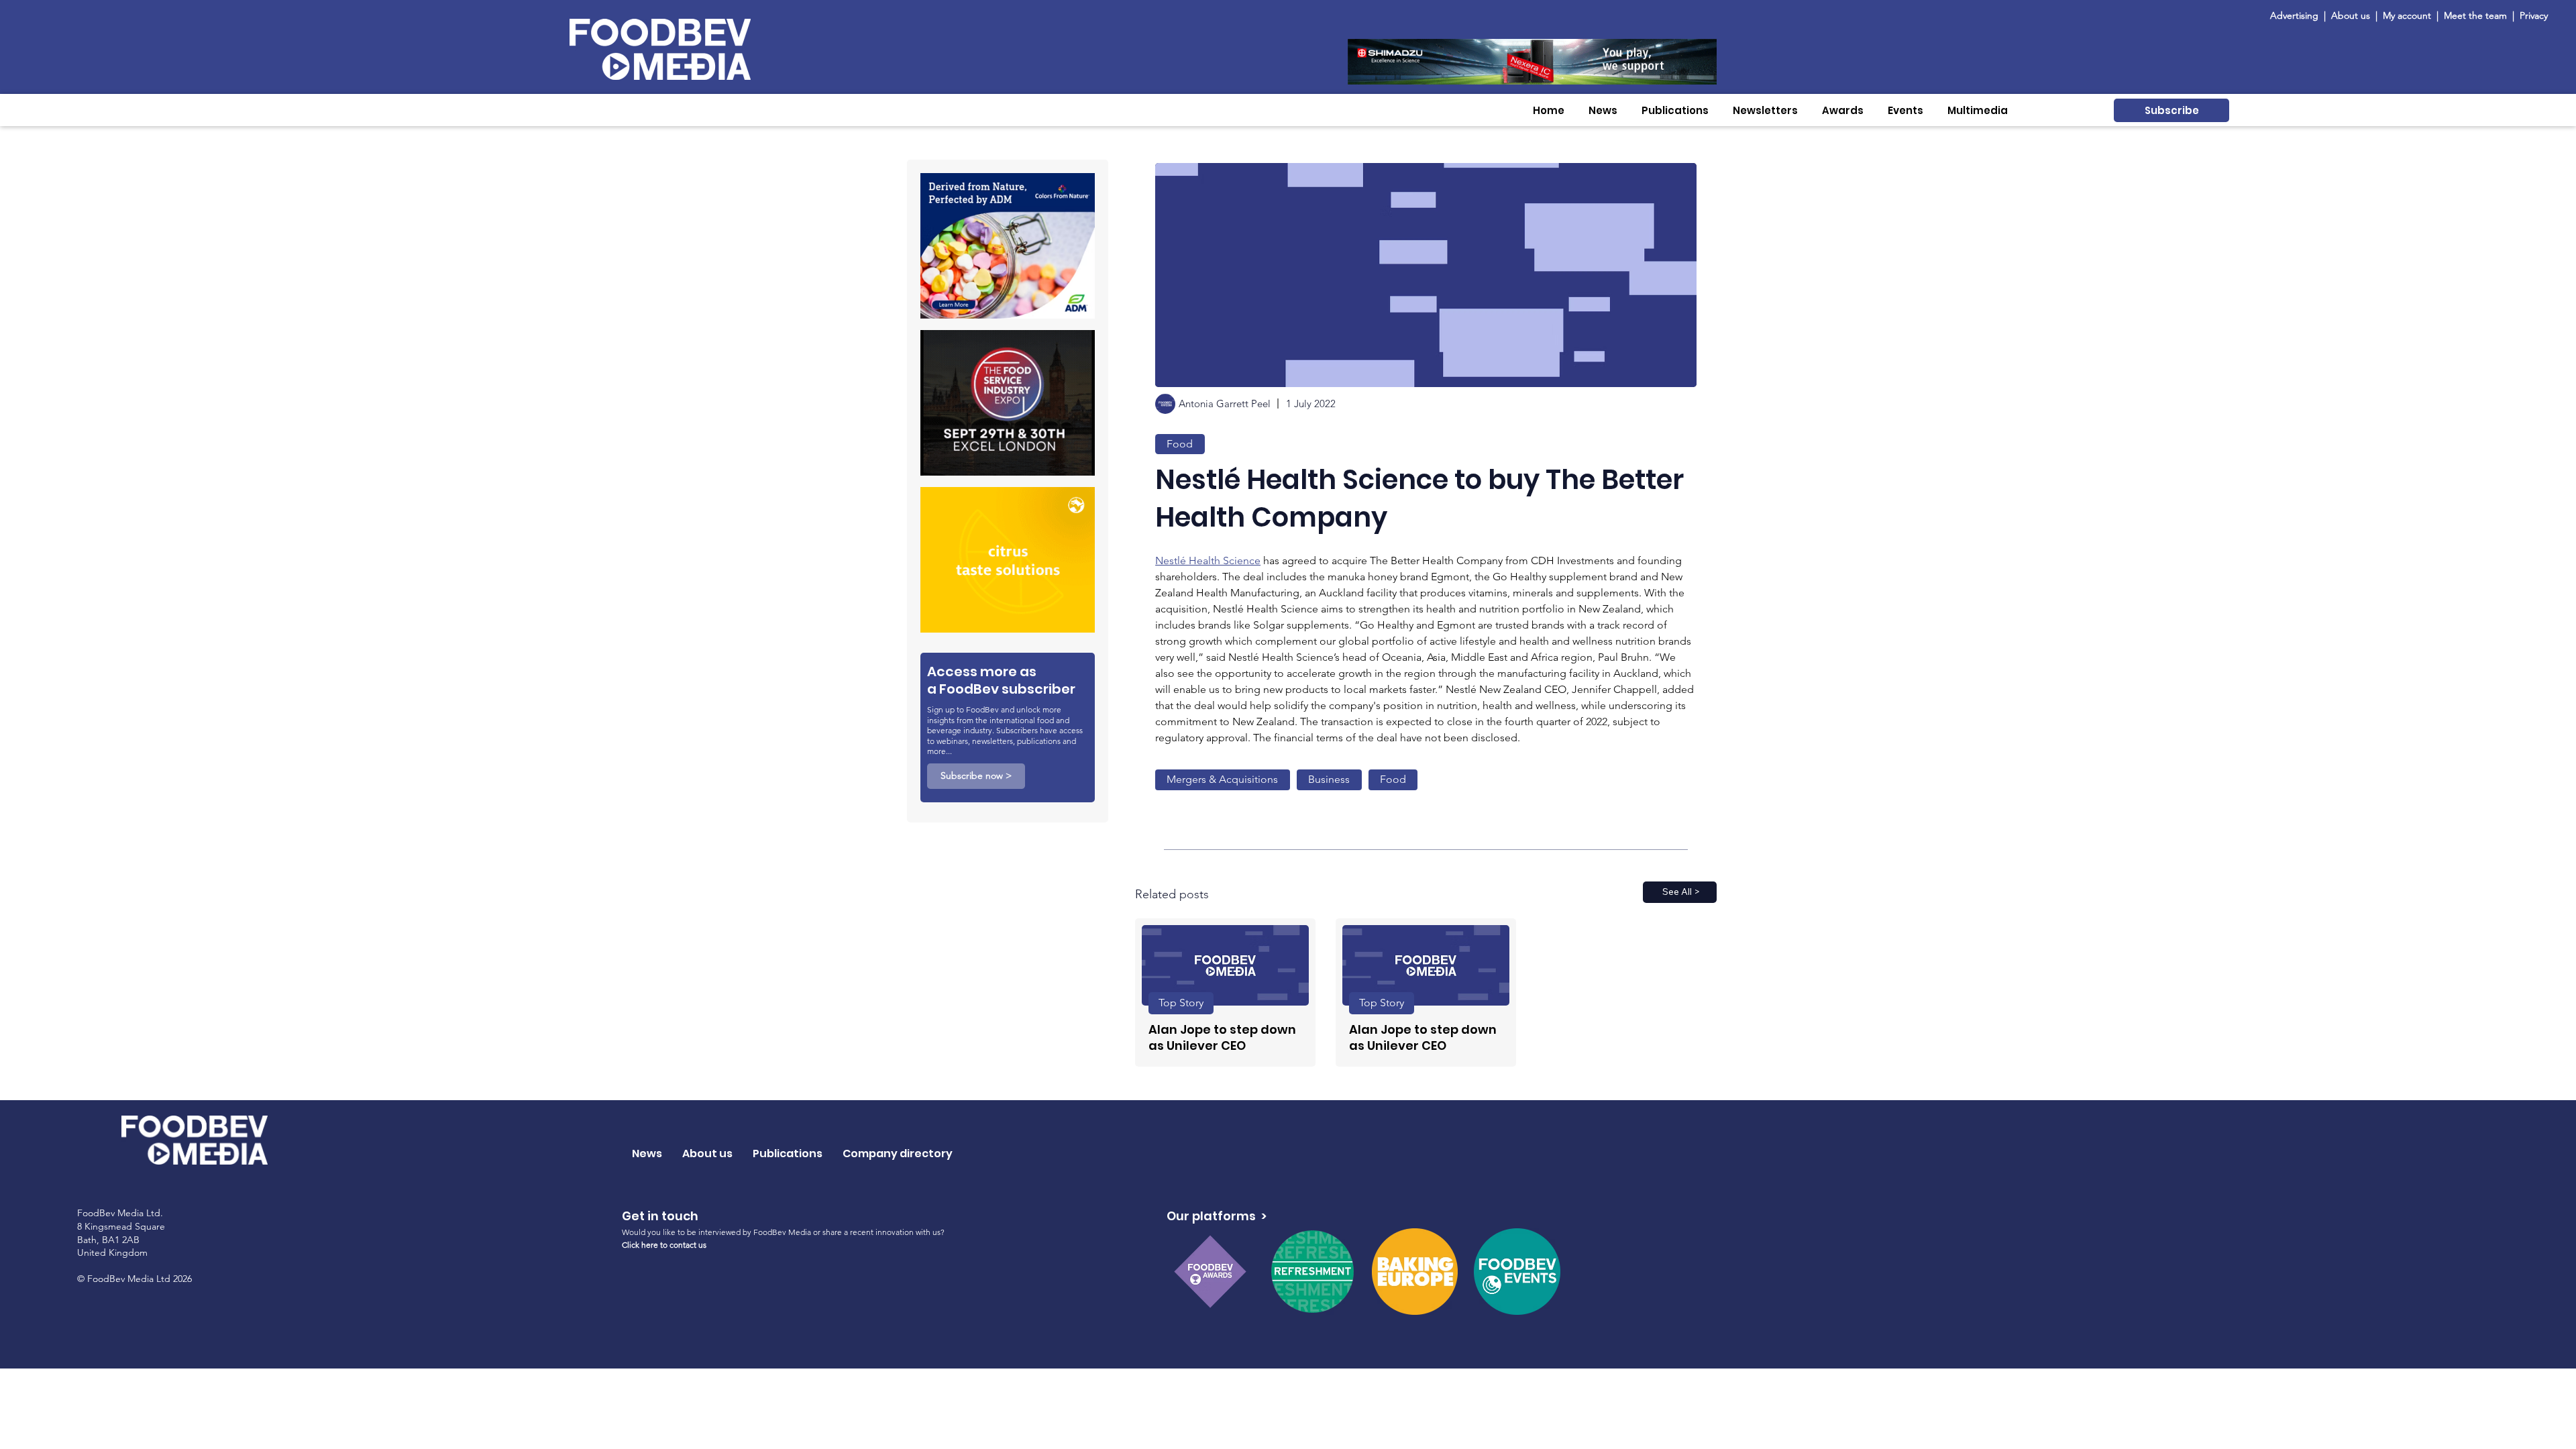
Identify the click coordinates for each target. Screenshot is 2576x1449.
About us (2351, 15)
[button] (1603, 110)
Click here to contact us (664, 1245)
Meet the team (2477, 15)
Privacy (2534, 15)
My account (2407, 15)
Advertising (2297, 15)
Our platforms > (1217, 1216)
